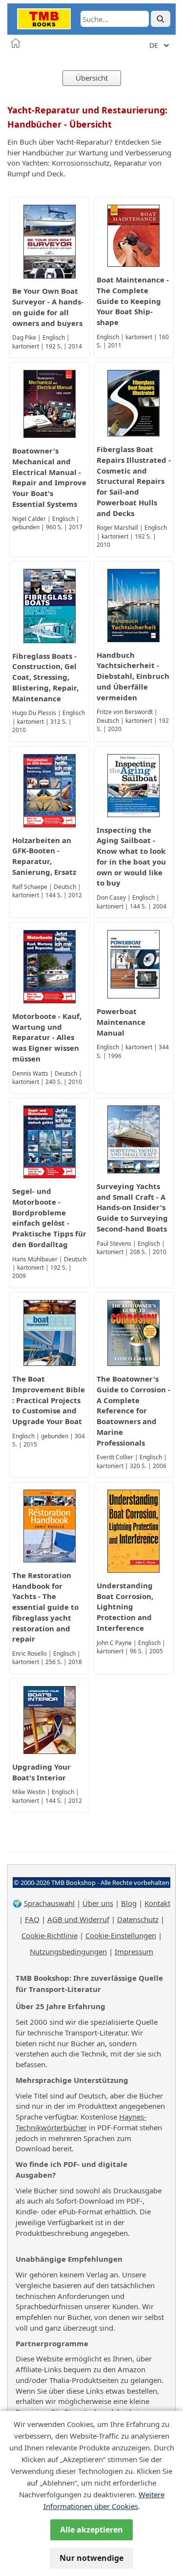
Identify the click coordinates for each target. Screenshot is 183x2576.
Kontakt (157, 1903)
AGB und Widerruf (78, 1919)
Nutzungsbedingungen (68, 1951)
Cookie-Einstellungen (121, 1935)
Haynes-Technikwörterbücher (81, 2122)
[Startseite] (16, 43)
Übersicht (92, 78)
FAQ (32, 1919)
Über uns (98, 1903)
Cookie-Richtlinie (50, 1935)
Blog (129, 1903)
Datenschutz (138, 1919)
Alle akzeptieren (91, 2530)
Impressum (134, 1951)
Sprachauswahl (49, 1903)
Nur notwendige (91, 2558)
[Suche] (161, 19)
